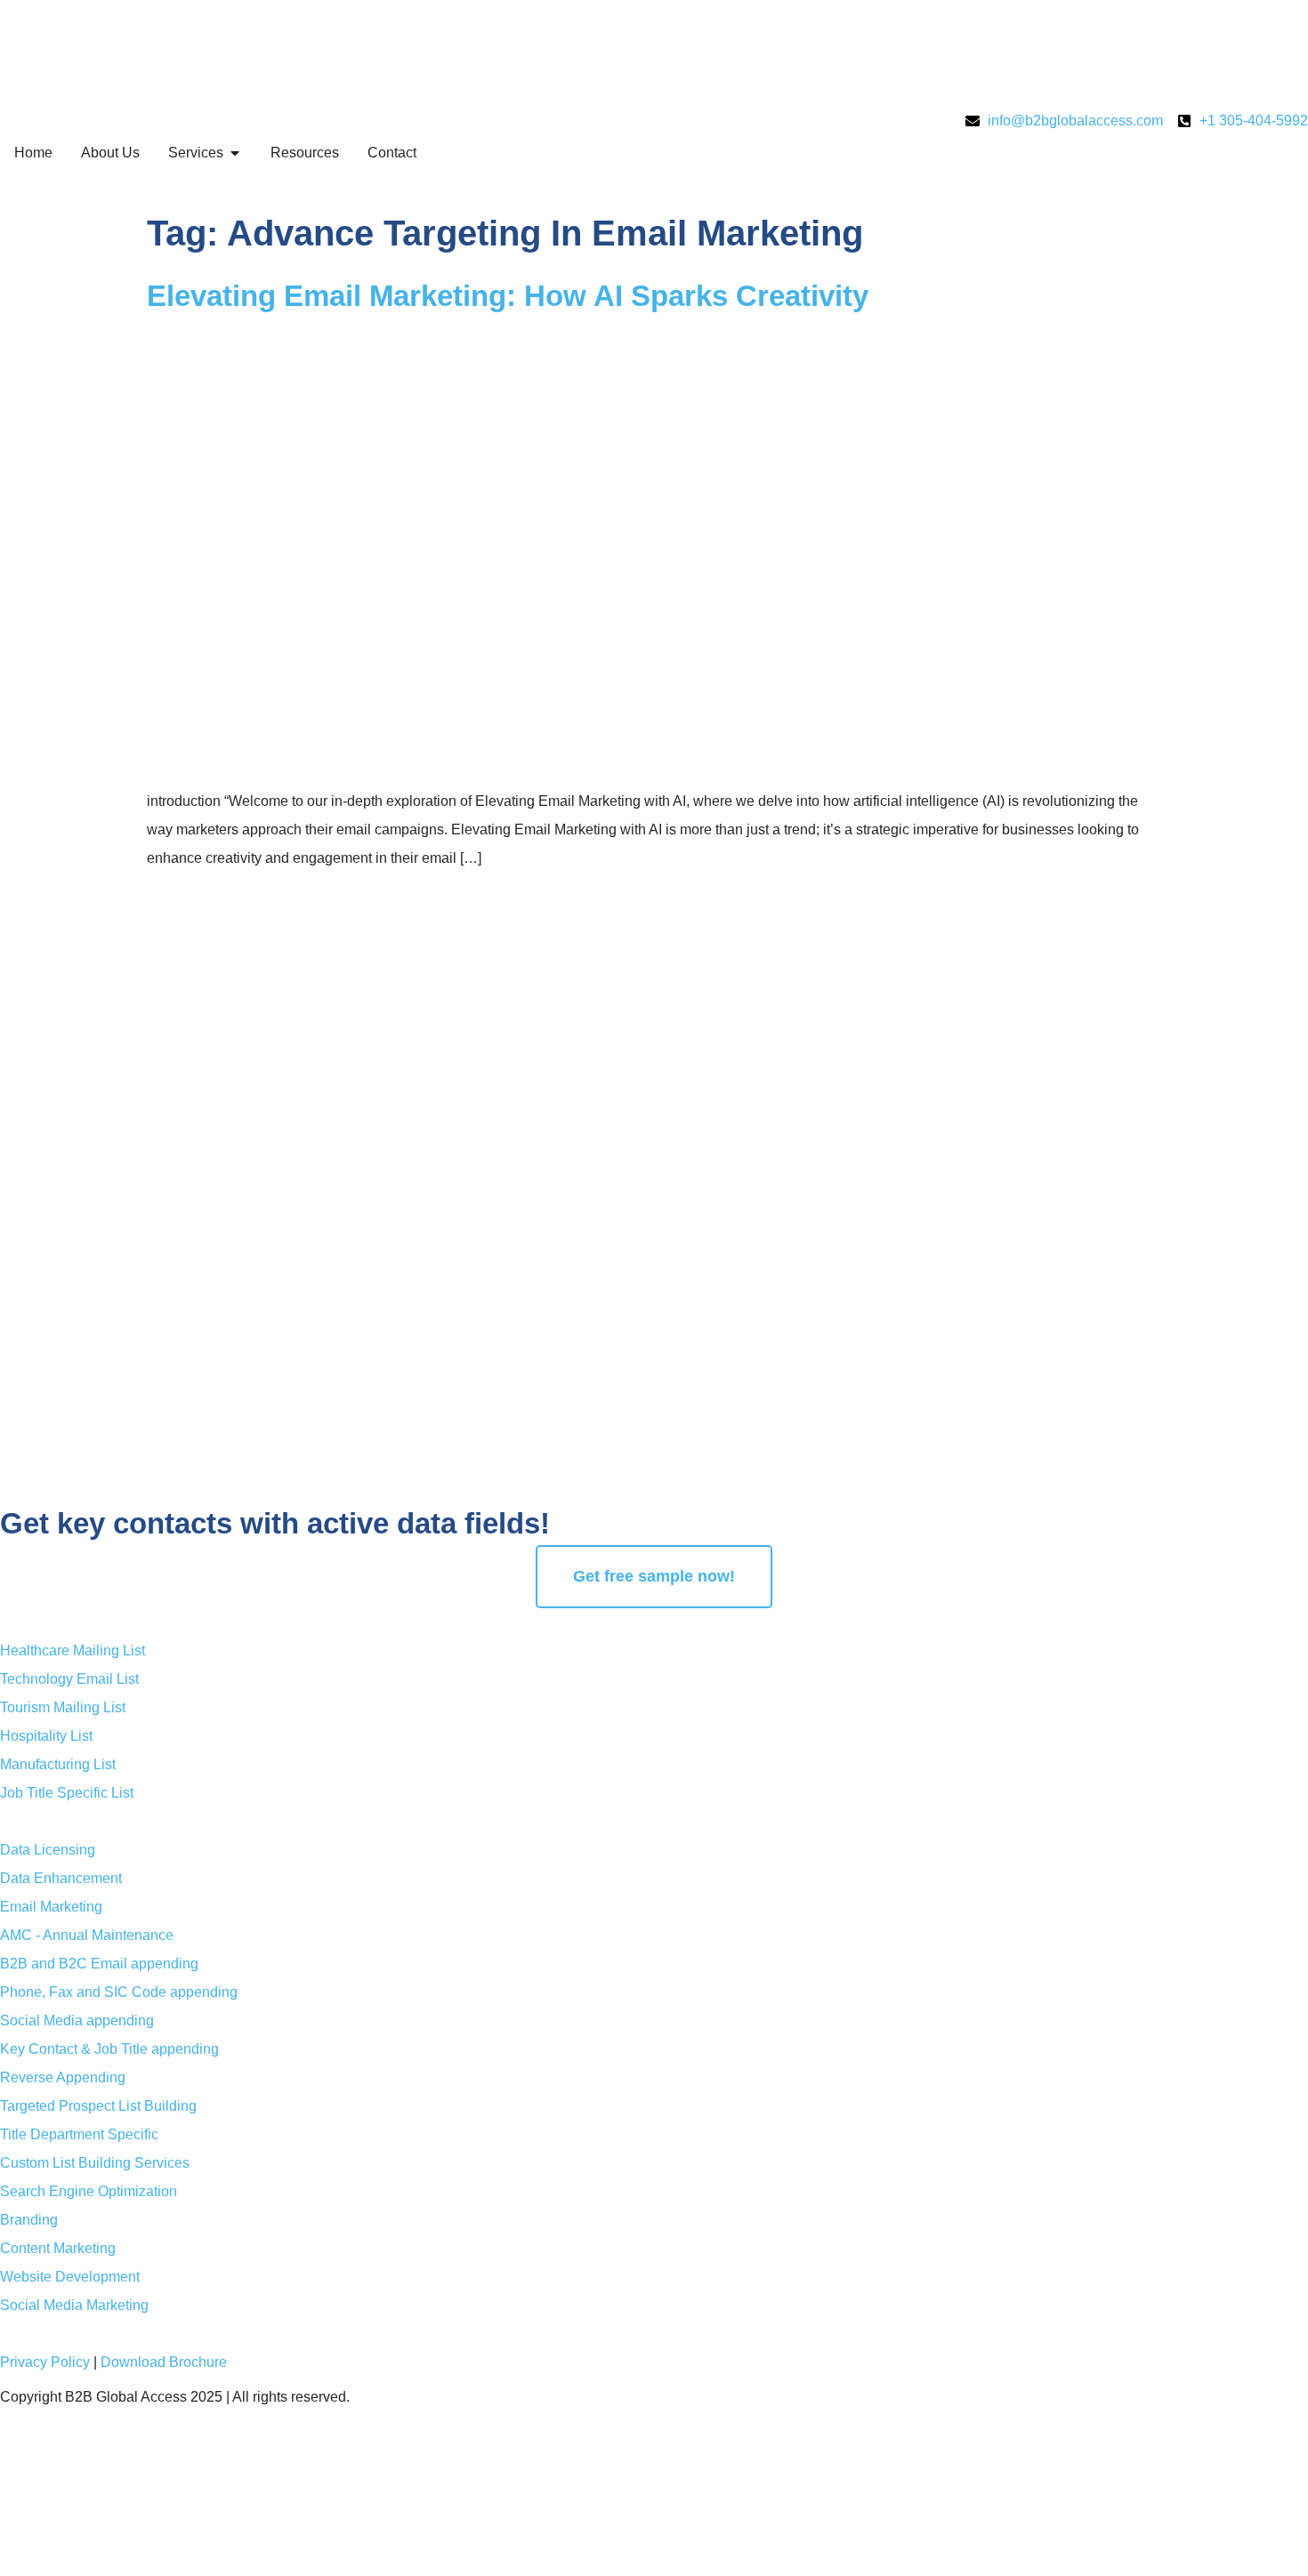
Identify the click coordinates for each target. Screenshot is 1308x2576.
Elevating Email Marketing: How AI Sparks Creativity (508, 296)
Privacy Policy (45, 2362)
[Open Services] (235, 153)
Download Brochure (164, 2362)
